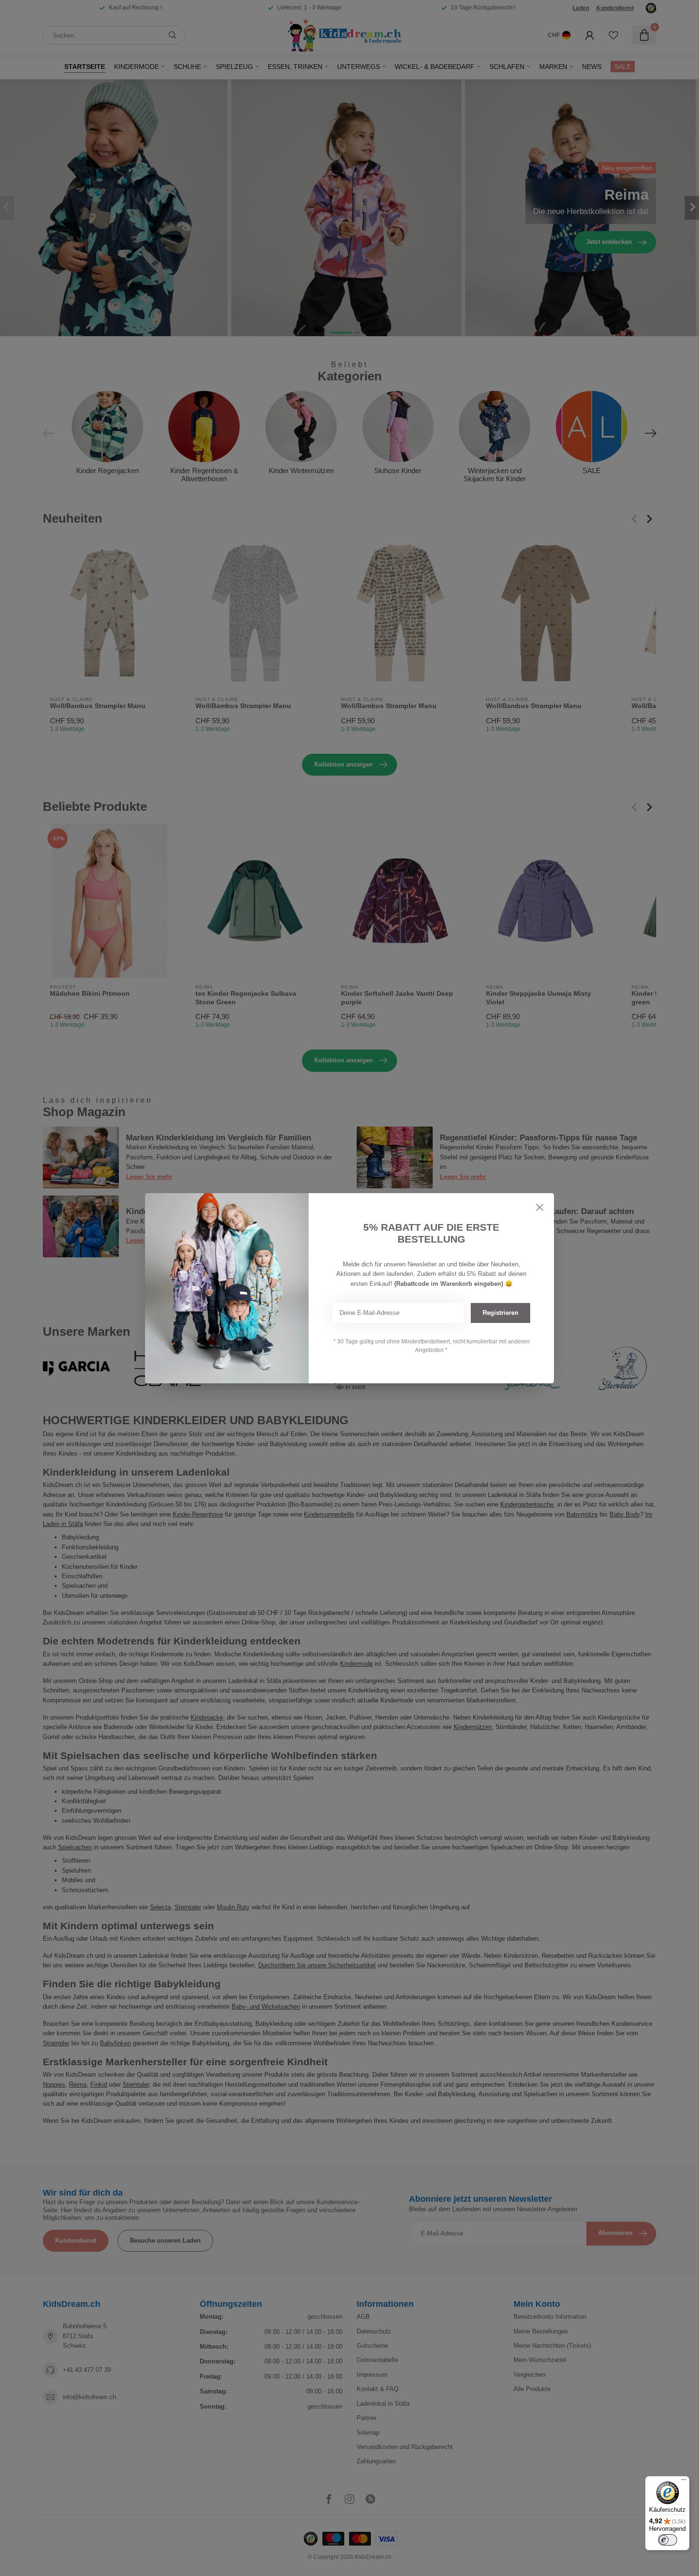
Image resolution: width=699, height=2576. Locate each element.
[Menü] (684, 2482)
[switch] (668, 2540)
